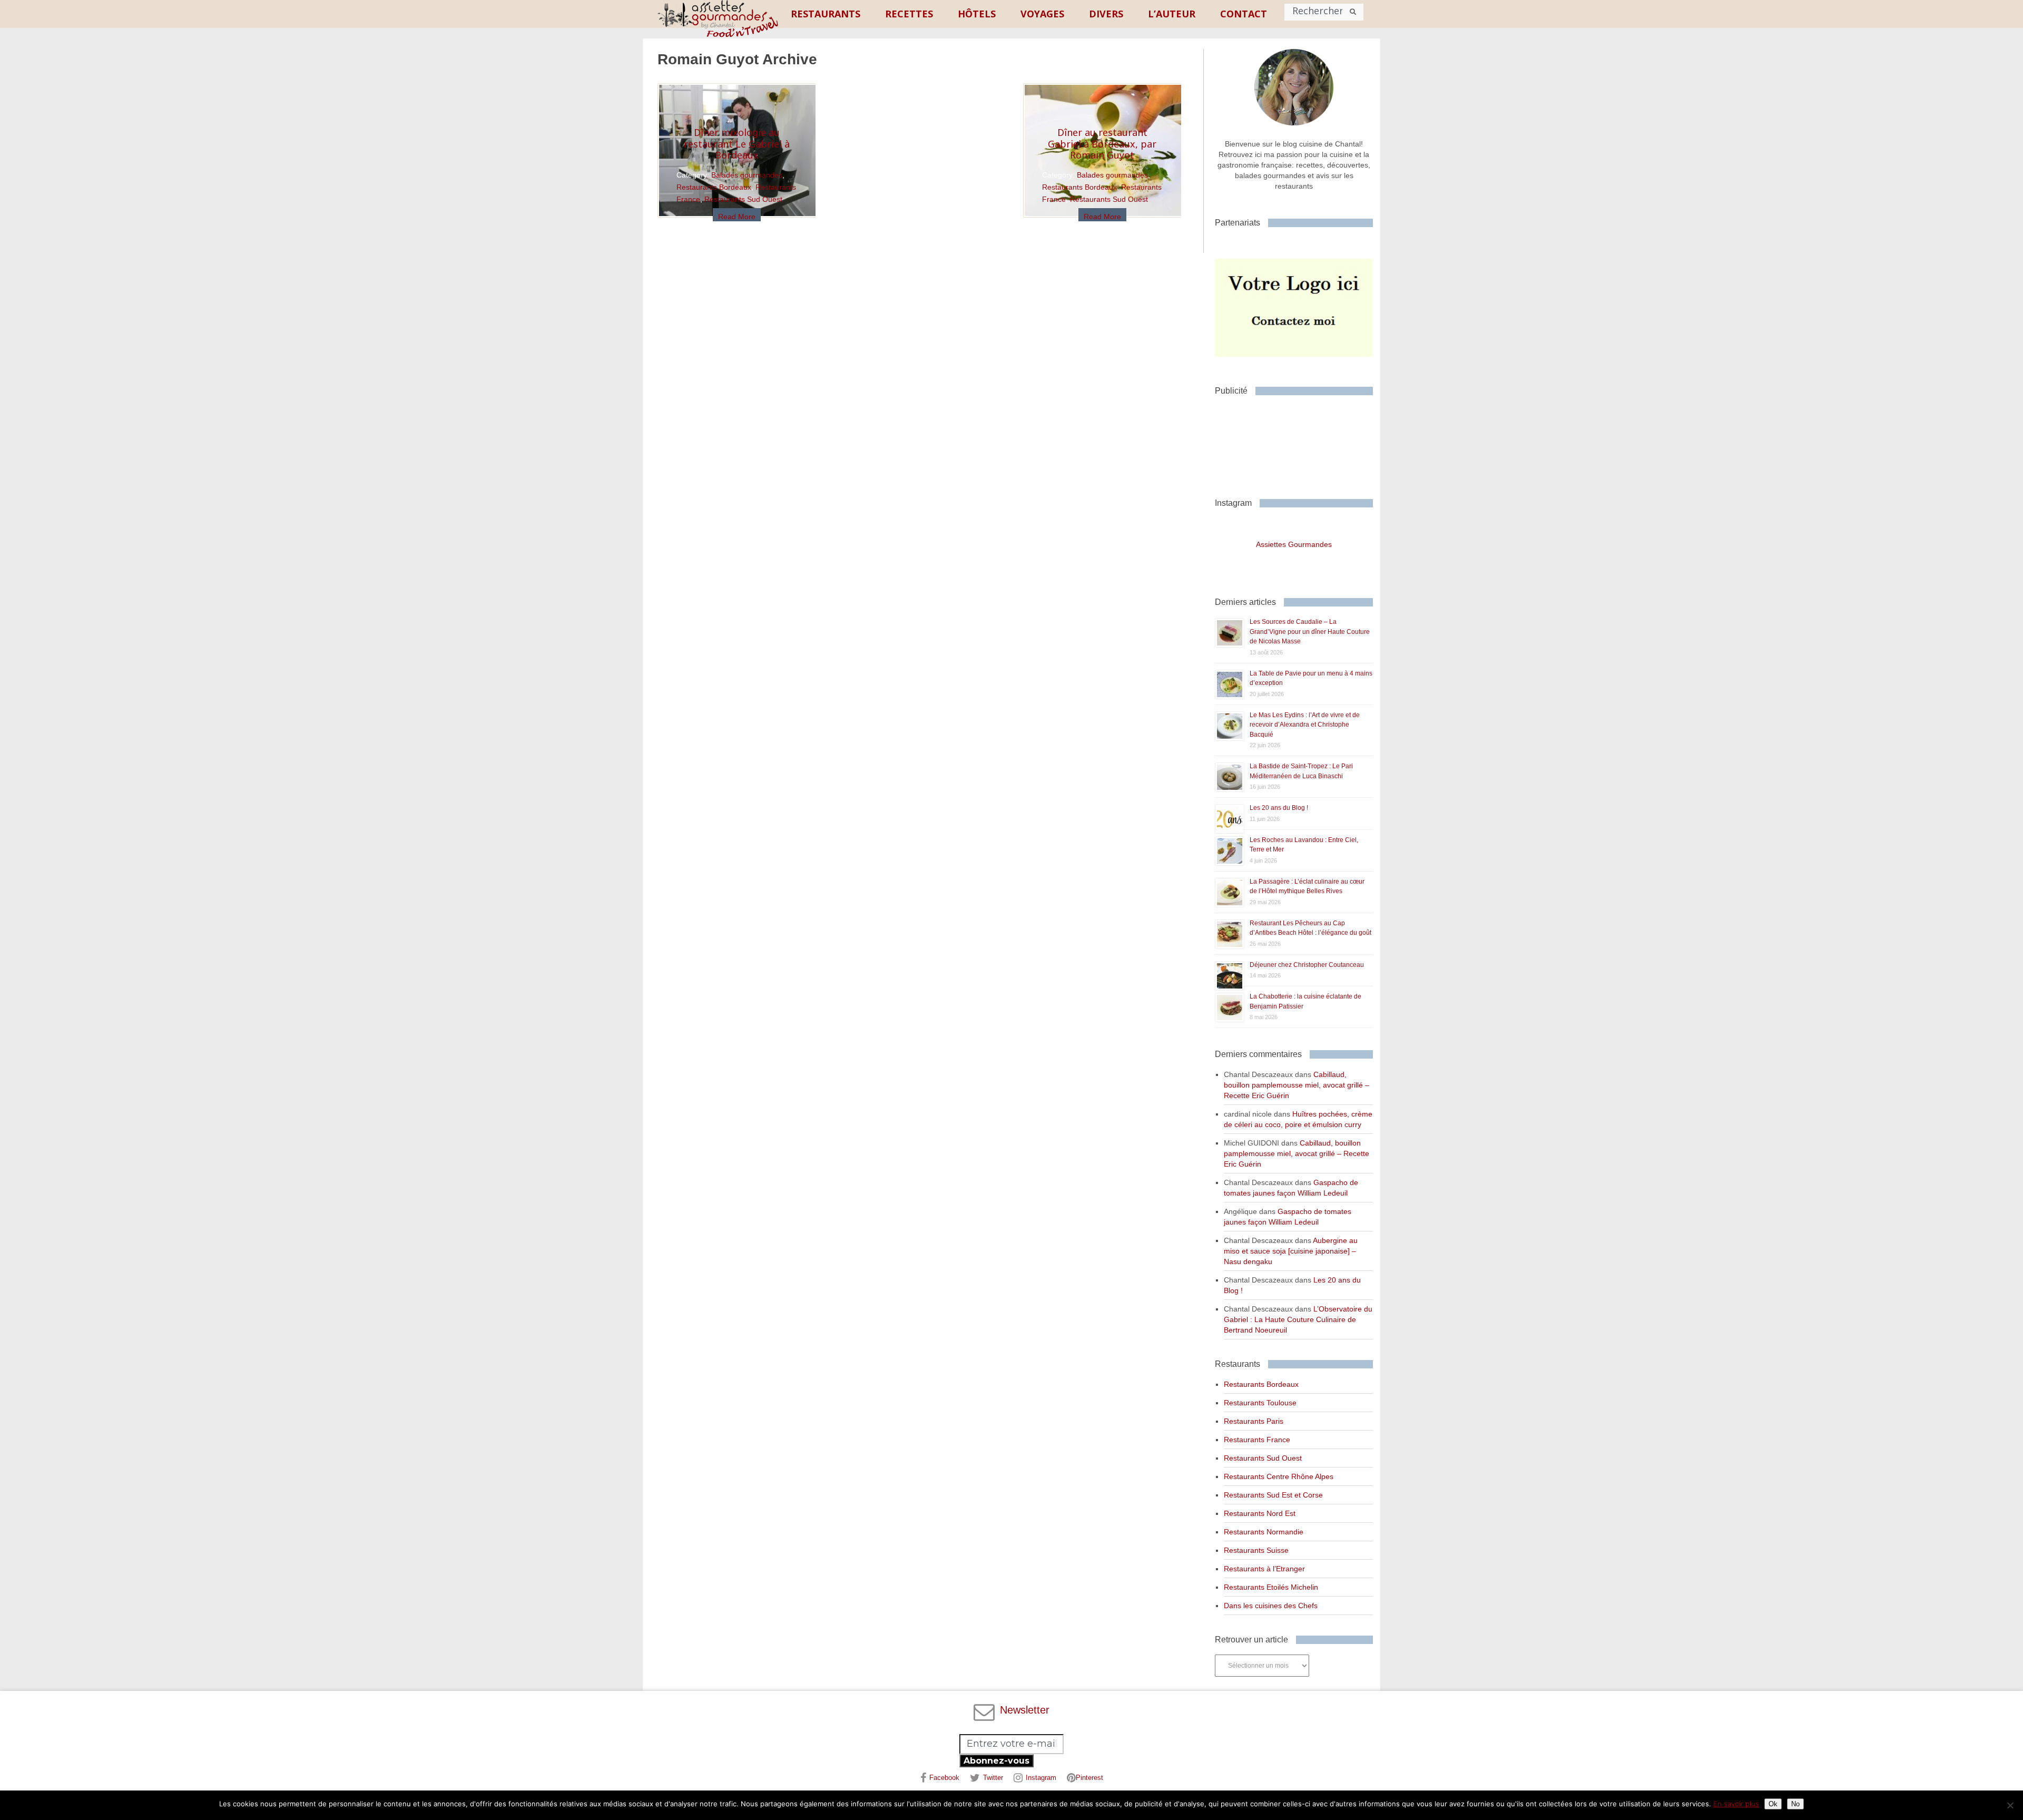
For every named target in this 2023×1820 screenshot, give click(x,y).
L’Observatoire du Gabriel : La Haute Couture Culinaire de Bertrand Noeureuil (1298, 1319)
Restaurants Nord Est (1260, 1513)
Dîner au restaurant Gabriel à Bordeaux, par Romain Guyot (1102, 144)
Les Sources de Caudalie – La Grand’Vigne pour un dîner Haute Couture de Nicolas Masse (1310, 632)
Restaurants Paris (1254, 1421)
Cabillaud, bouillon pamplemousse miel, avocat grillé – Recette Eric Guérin (1297, 1085)
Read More (737, 217)
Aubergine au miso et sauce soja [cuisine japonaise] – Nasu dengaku (1291, 1251)
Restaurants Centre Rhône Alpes (1279, 1476)
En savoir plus (1736, 1804)
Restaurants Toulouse (1260, 1403)
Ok (1773, 1804)
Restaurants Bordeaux (714, 187)
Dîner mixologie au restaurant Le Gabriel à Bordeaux (737, 144)
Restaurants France (1257, 1440)
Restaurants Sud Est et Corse (1273, 1495)
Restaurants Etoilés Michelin (1271, 1587)
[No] (2010, 1805)
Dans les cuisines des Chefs (1271, 1606)
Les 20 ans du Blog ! (1279, 808)
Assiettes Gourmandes (1294, 544)
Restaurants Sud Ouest (743, 199)
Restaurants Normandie (1264, 1532)
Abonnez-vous (996, 1761)
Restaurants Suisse (1256, 1550)
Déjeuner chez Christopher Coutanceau (1307, 965)
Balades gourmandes (747, 175)
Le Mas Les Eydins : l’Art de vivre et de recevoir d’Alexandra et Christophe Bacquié (1305, 725)
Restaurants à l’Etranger (1264, 1569)
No (1795, 1804)
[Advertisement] (1299, 443)
